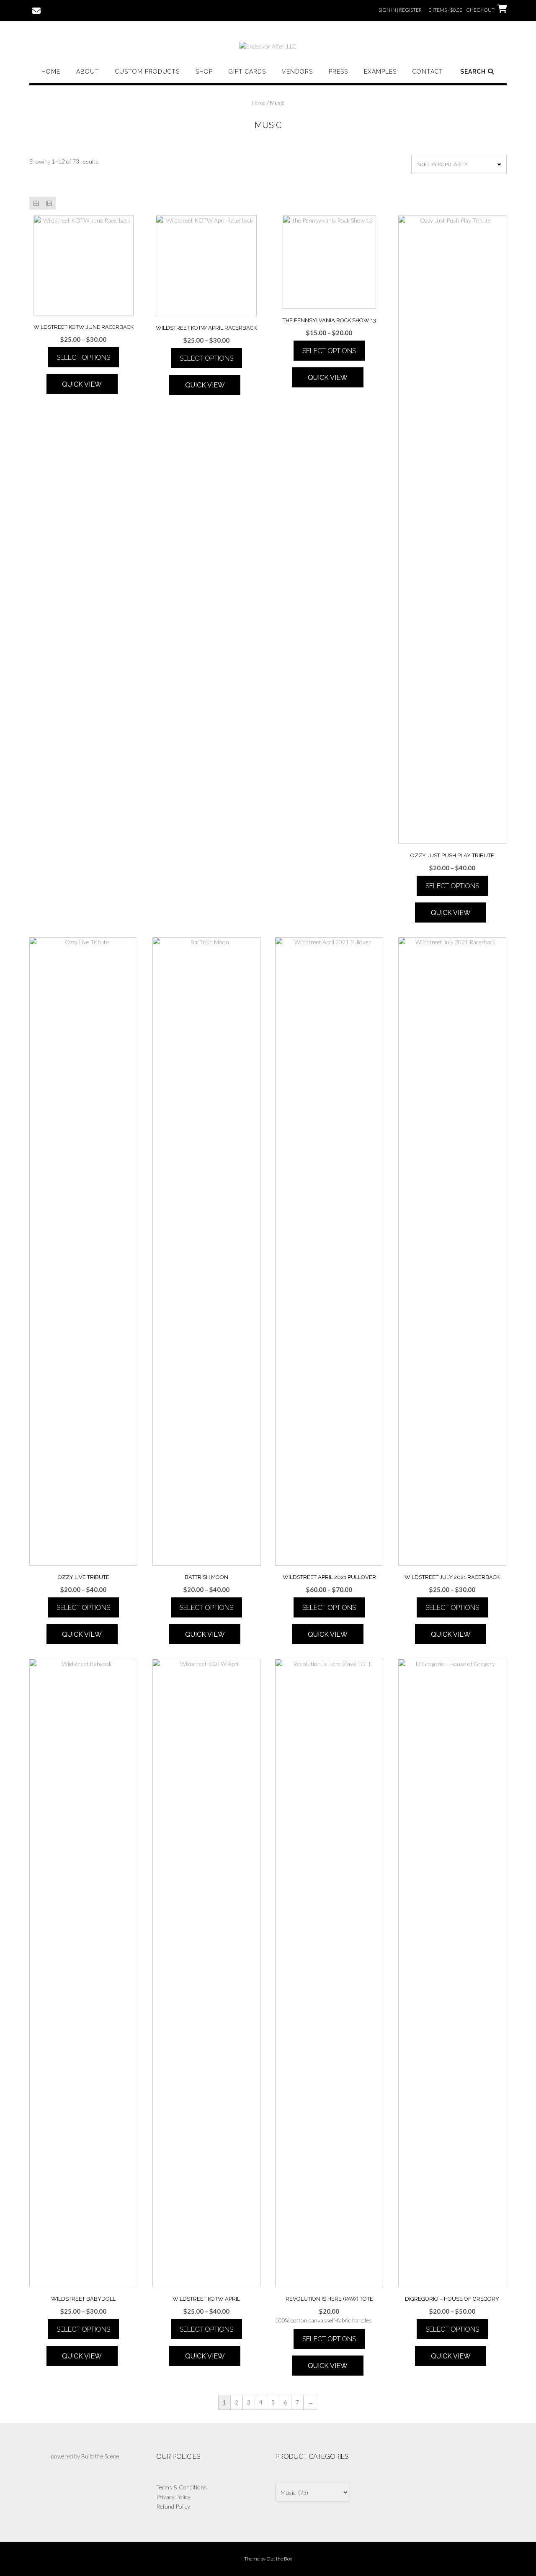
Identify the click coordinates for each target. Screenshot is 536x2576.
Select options (83, 358)
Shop (204, 72)
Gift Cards (247, 72)
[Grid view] (36, 203)
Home (51, 72)
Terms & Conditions (182, 2487)
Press (338, 72)
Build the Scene (100, 2456)
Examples (380, 72)
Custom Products (147, 72)
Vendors (297, 72)
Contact (428, 72)
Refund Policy (173, 2506)
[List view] (49, 203)
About (88, 72)
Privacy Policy (173, 2497)
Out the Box (279, 2559)
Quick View (82, 384)
